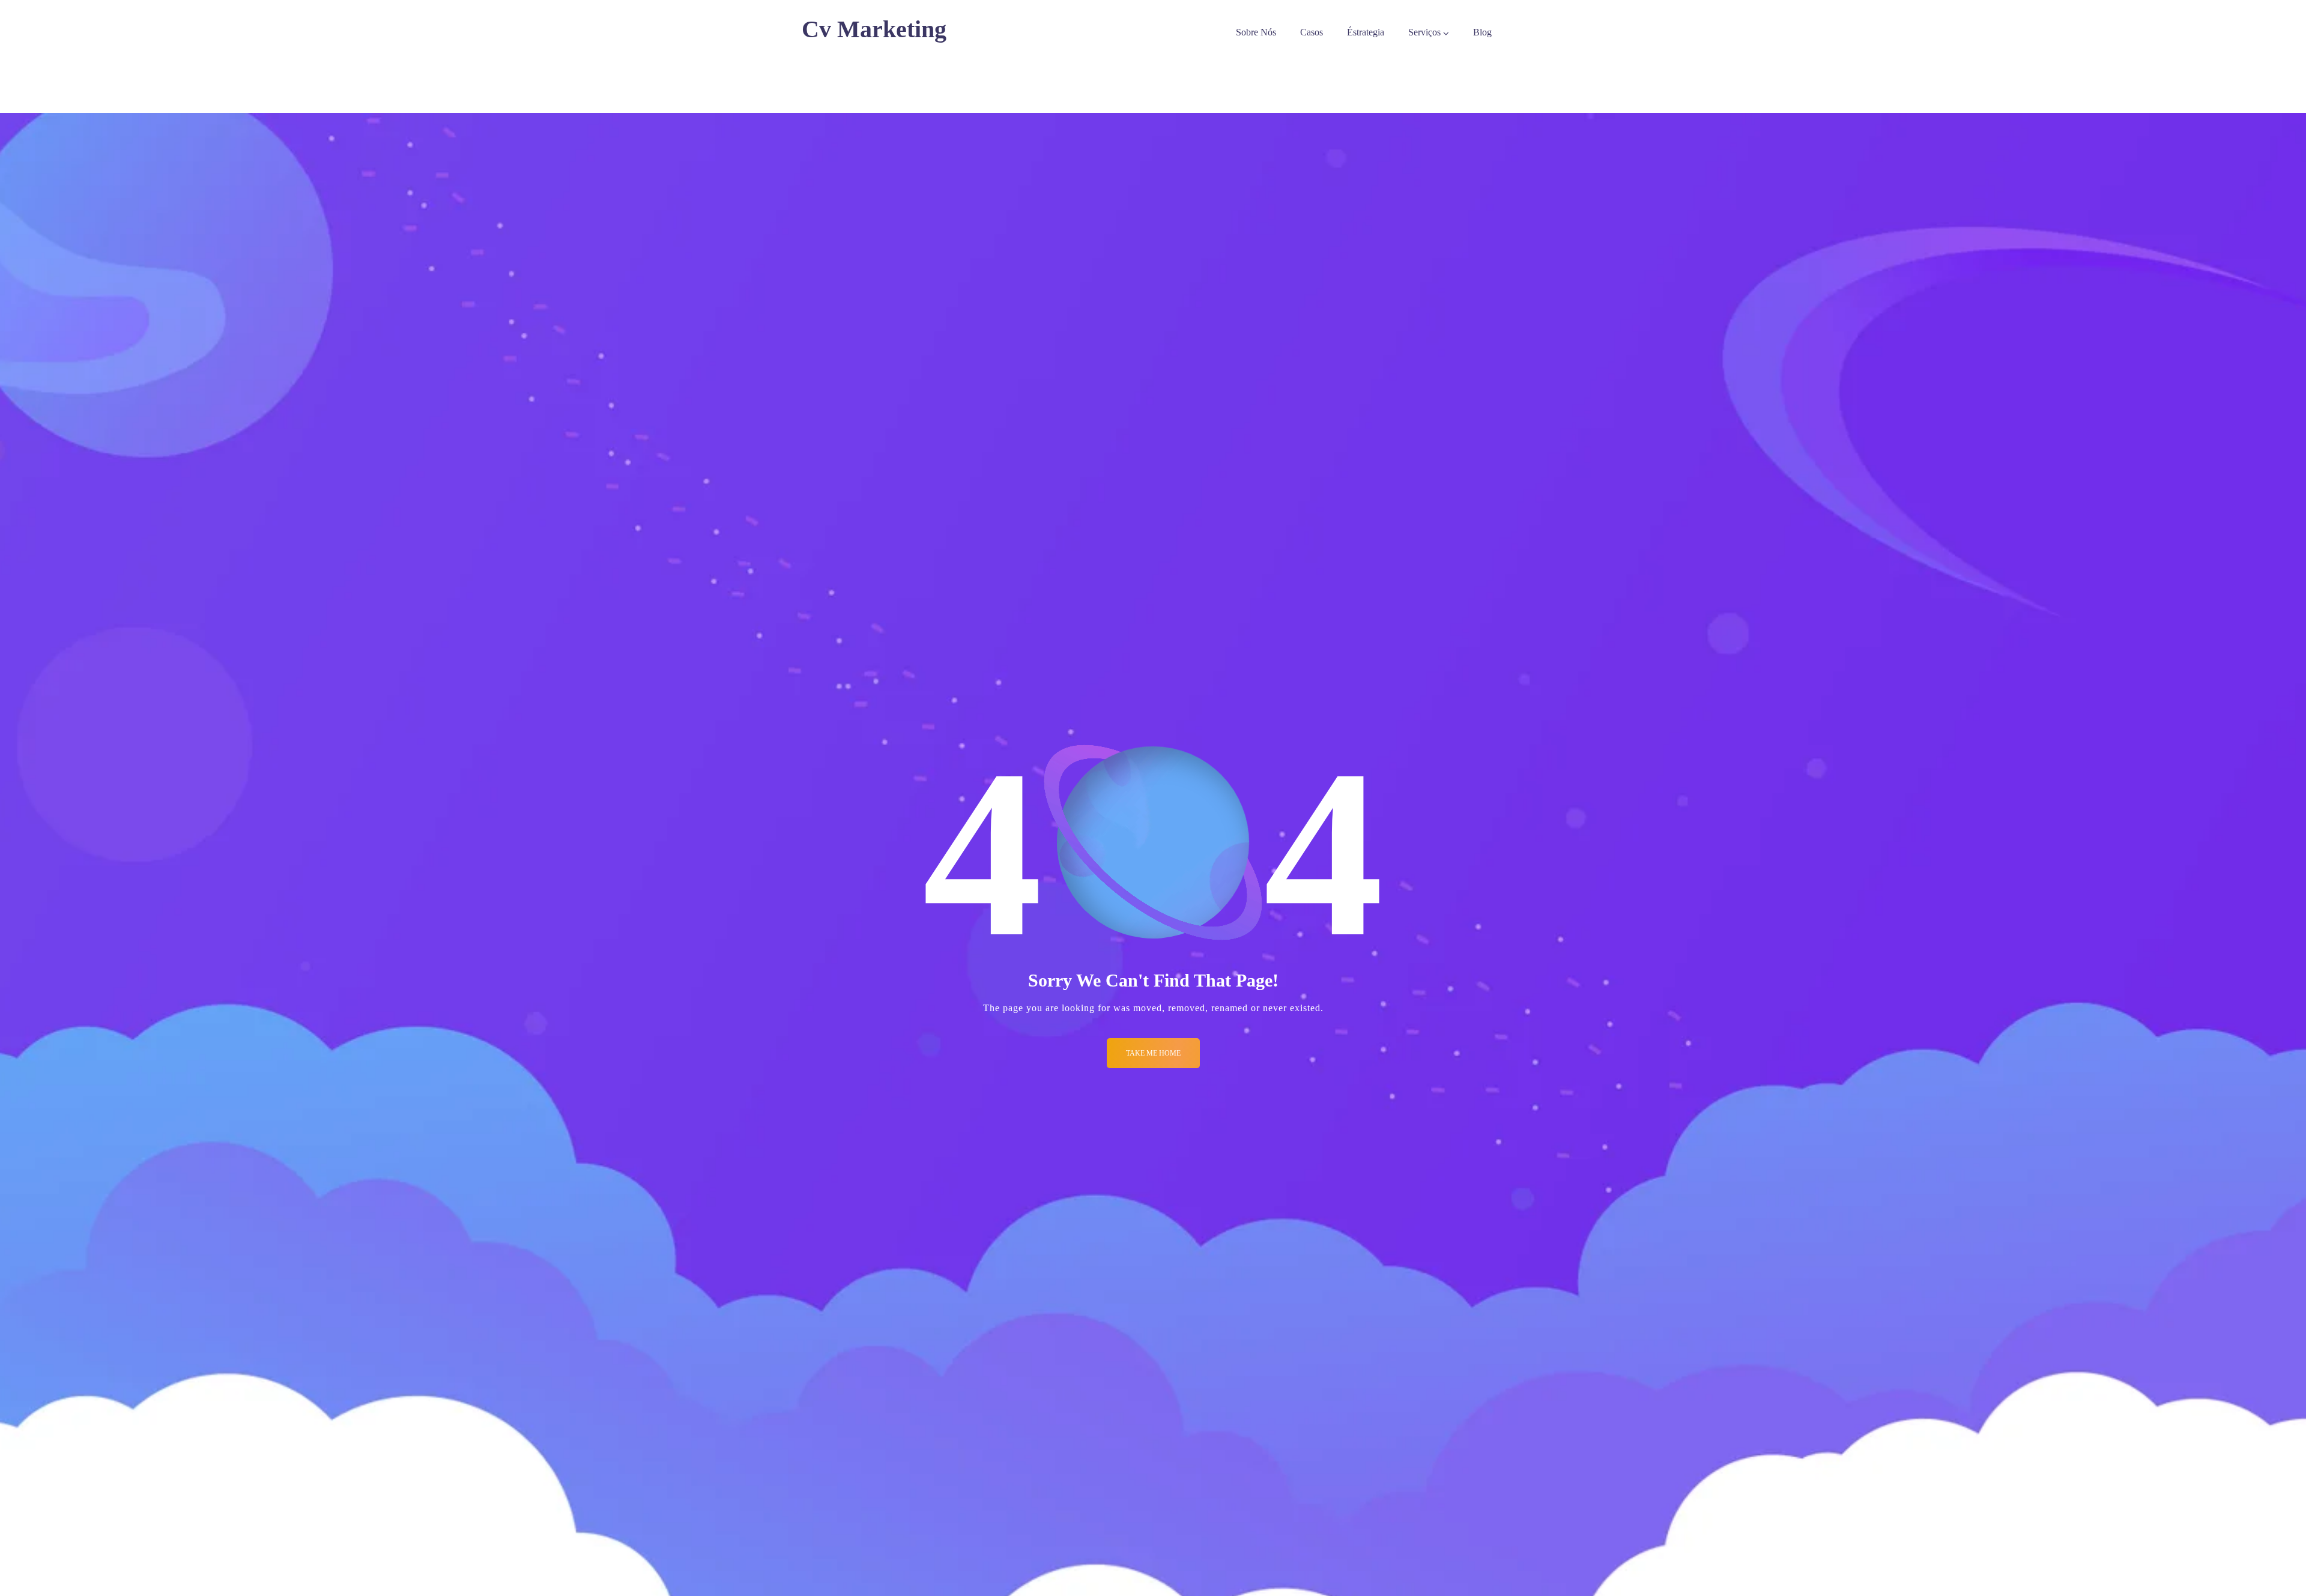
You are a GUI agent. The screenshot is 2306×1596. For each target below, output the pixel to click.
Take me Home (1153, 1053)
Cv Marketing (874, 29)
